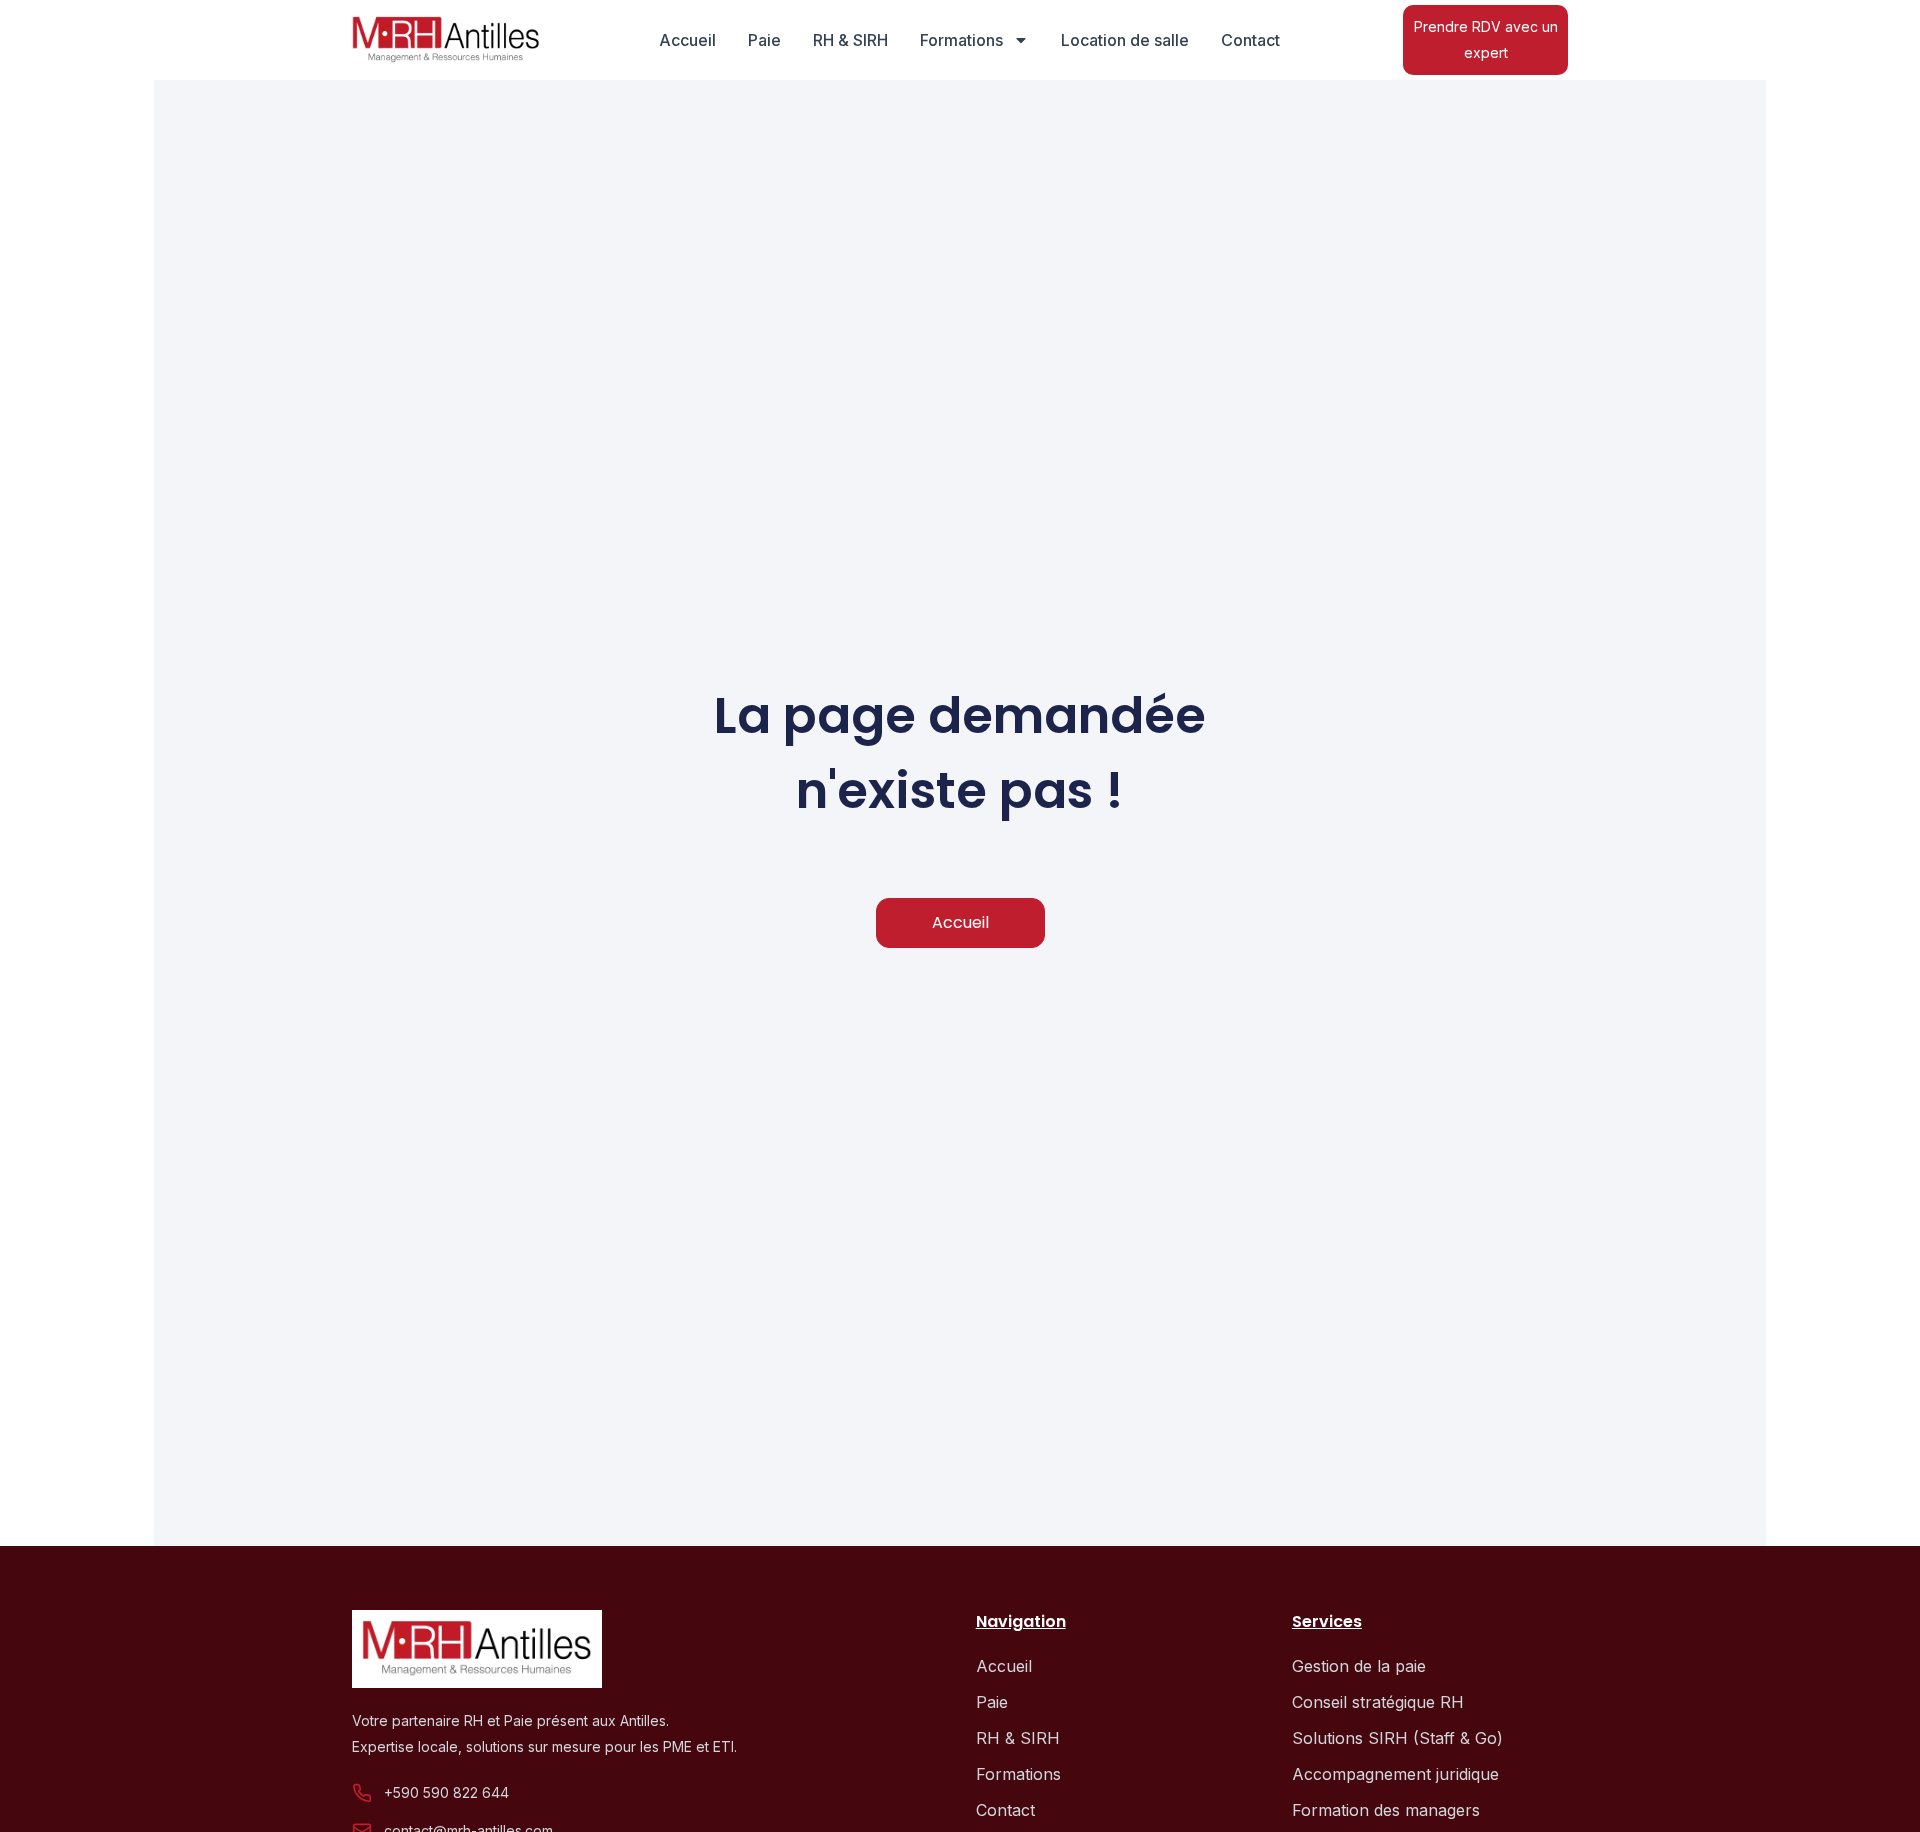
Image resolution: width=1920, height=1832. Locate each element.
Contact (1250, 40)
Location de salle (1125, 40)
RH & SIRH (850, 40)
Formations (961, 40)
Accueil (687, 40)
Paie (764, 40)
